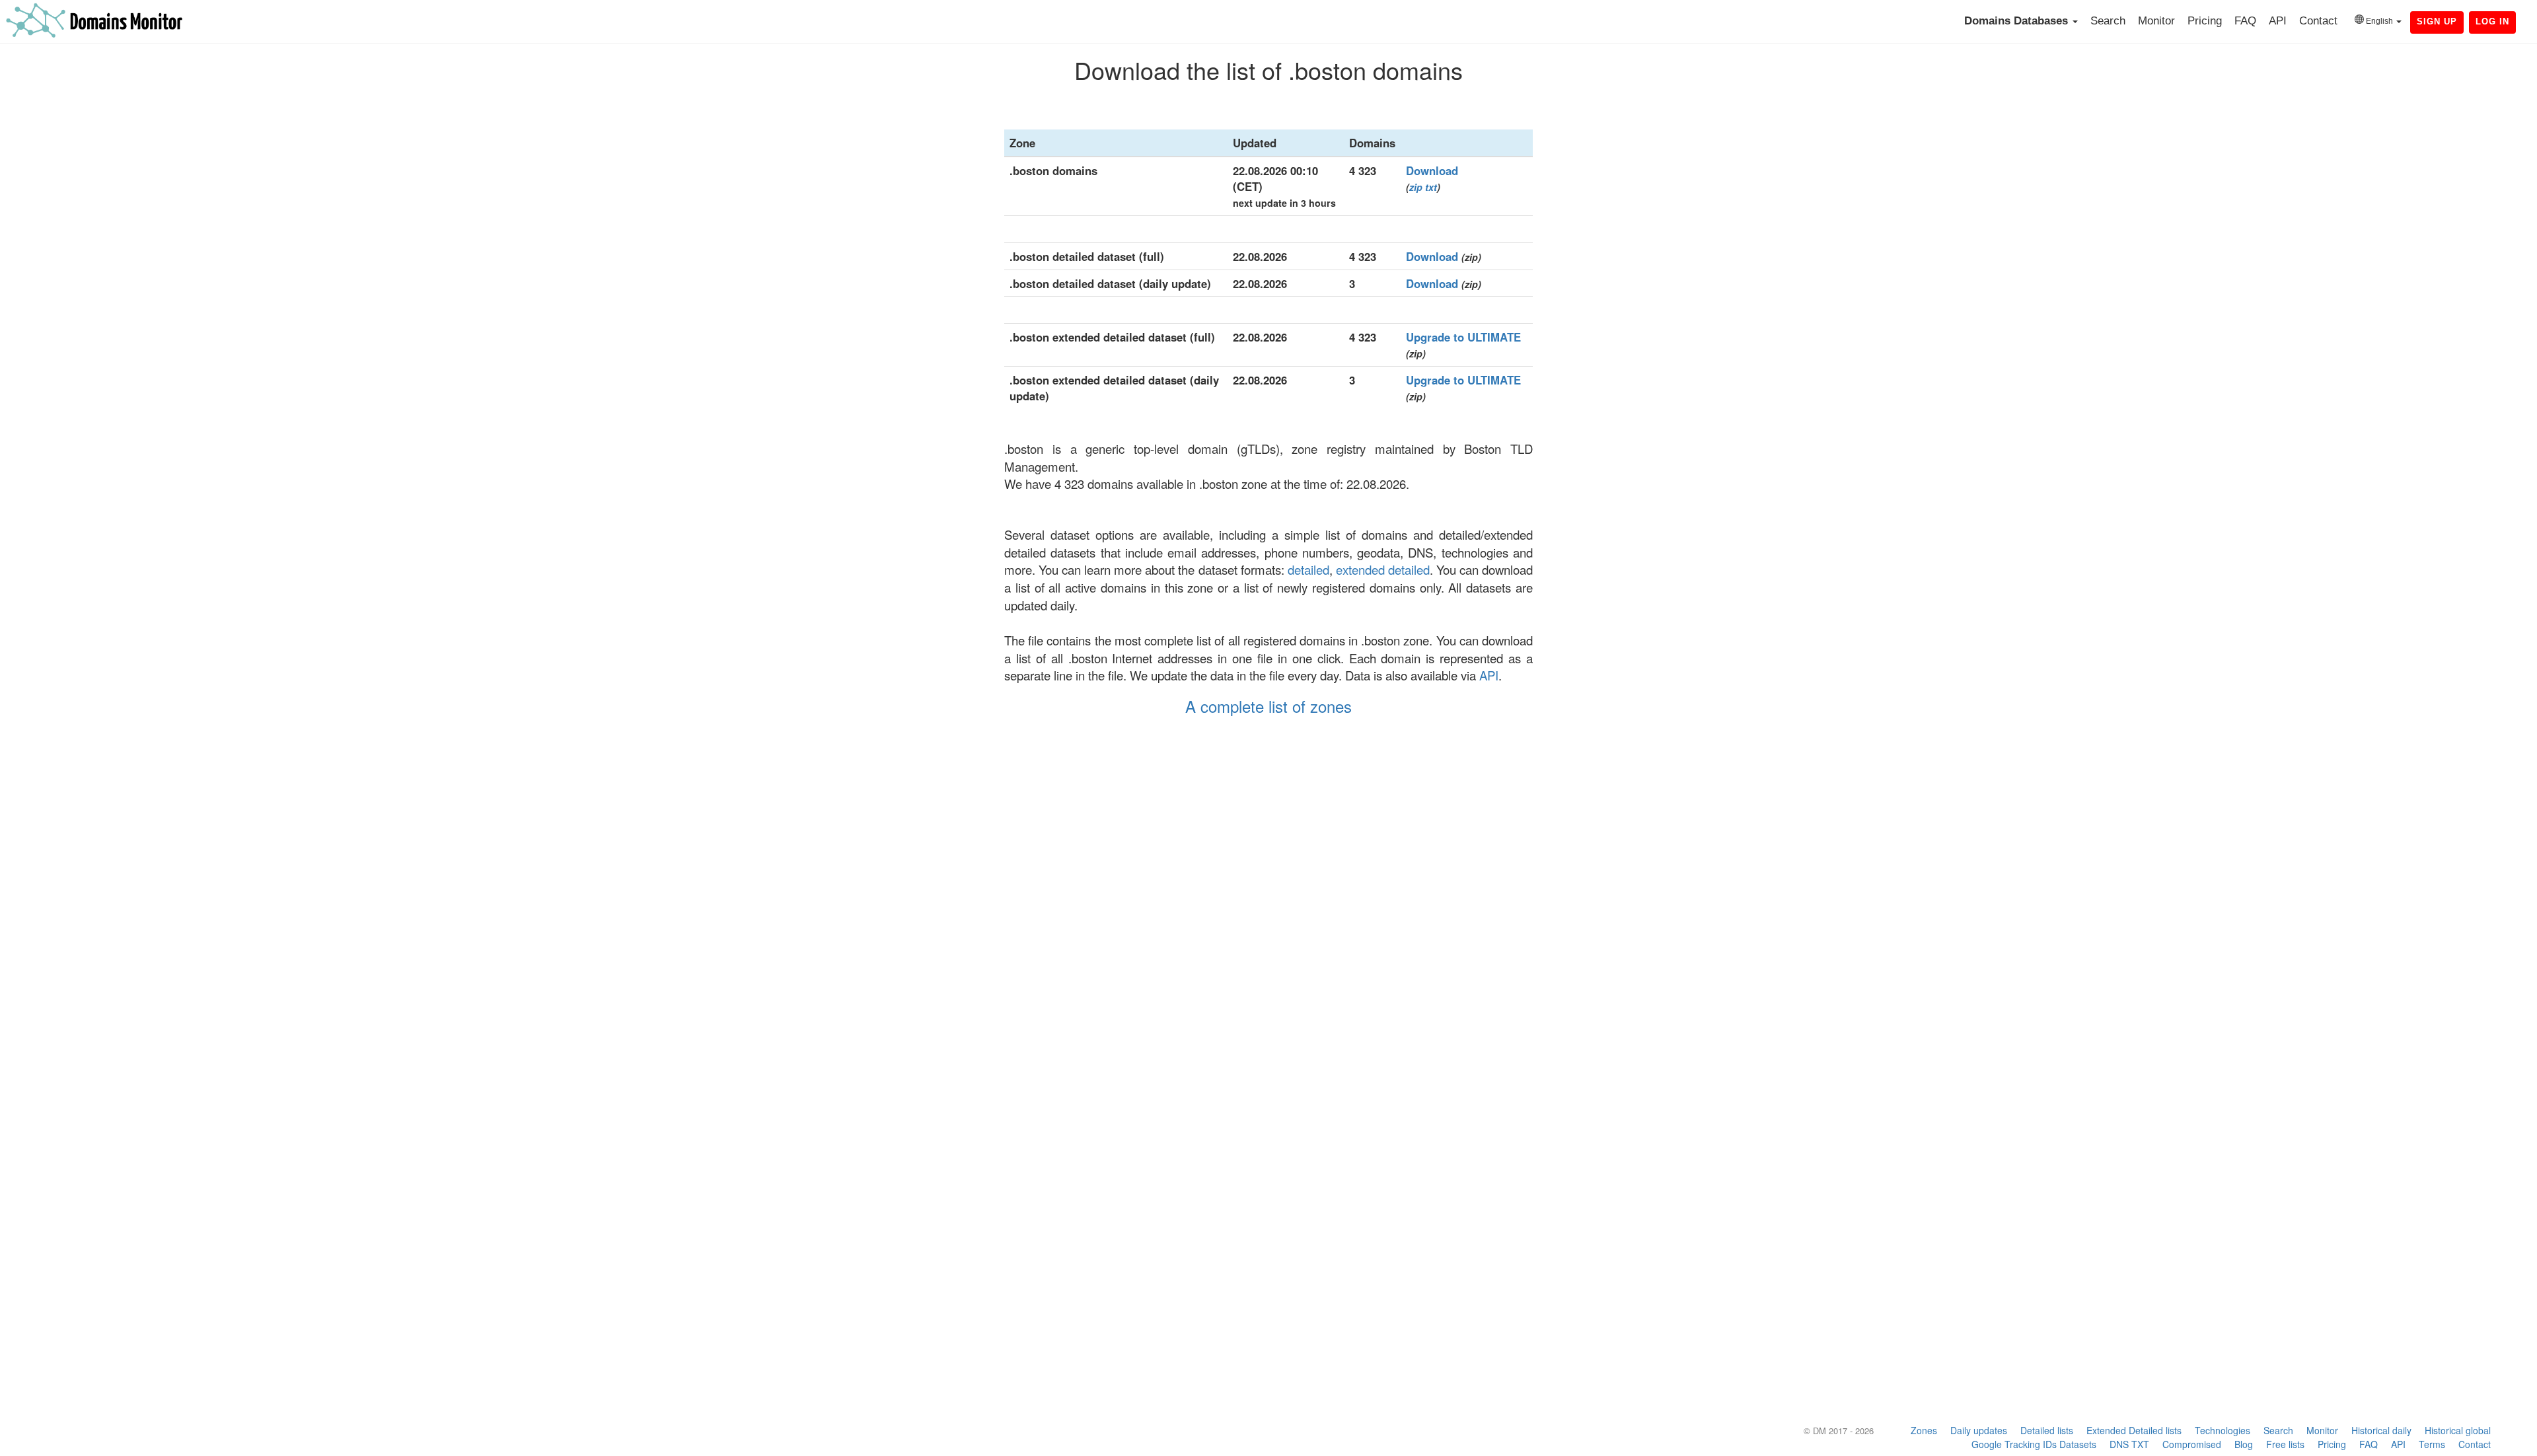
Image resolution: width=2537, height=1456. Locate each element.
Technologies (2223, 1430)
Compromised (2192, 1444)
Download (1432, 170)
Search (2108, 21)
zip (1416, 187)
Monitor (2156, 21)
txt (1431, 187)
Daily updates (1979, 1430)
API (2278, 21)
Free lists (2285, 1444)
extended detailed (1383, 569)
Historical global (2458, 1430)
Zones (1924, 1430)
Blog (2244, 1444)
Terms (2432, 1444)
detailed (1308, 569)
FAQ (2245, 21)
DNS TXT (2129, 1444)
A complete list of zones (1268, 706)
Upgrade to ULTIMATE (1463, 337)
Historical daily (2381, 1430)
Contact (2318, 21)
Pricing (2205, 21)
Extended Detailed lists (2134, 1430)
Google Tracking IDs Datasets (2034, 1444)
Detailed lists (2047, 1430)
